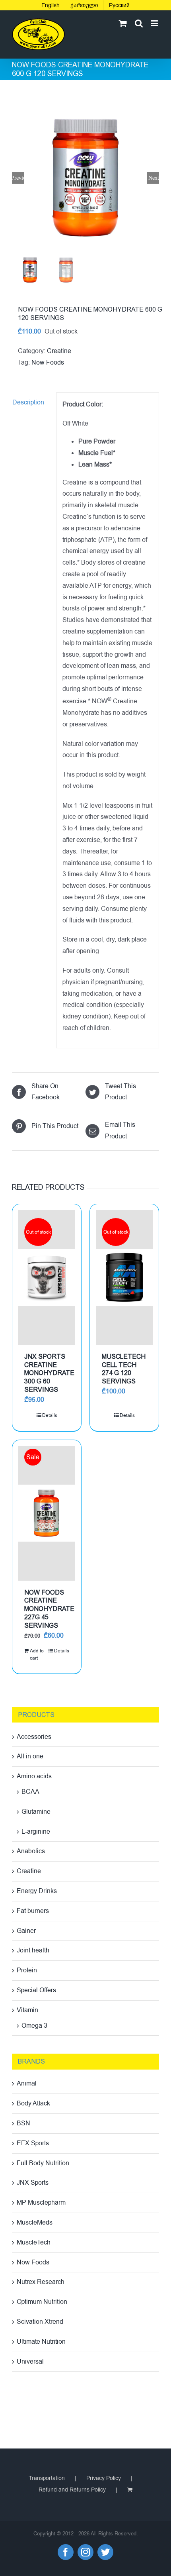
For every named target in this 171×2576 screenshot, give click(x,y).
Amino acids (34, 1776)
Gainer (26, 1931)
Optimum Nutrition (42, 2302)
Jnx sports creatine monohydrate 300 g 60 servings (49, 1373)
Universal (30, 2362)
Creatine (59, 351)
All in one (30, 1756)
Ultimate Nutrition (41, 2342)
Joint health (33, 1950)
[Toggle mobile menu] (155, 23)
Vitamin (27, 2010)
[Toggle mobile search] (139, 23)
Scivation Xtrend (40, 2322)
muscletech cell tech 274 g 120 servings (124, 1369)
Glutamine (36, 1812)
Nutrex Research (41, 2282)
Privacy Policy (104, 2478)
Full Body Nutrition (43, 2163)
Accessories (34, 1737)
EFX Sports (33, 2143)
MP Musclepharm (41, 2203)
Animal (27, 2084)
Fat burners (33, 1911)
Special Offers (36, 1990)
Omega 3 (34, 2026)
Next (154, 178)
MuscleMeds (35, 2223)
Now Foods (48, 363)
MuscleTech (34, 2242)
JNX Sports (33, 2183)
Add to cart (37, 1654)
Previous (18, 178)
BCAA (30, 1792)
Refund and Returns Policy (72, 2490)
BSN (23, 2123)
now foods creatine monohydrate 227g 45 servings (49, 1609)
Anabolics (31, 1851)
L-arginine (36, 1832)
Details (50, 1415)
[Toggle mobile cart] (123, 23)
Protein (27, 1970)
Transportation (47, 2478)
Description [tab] (28, 402)
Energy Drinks (37, 1891)
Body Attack (33, 2103)
